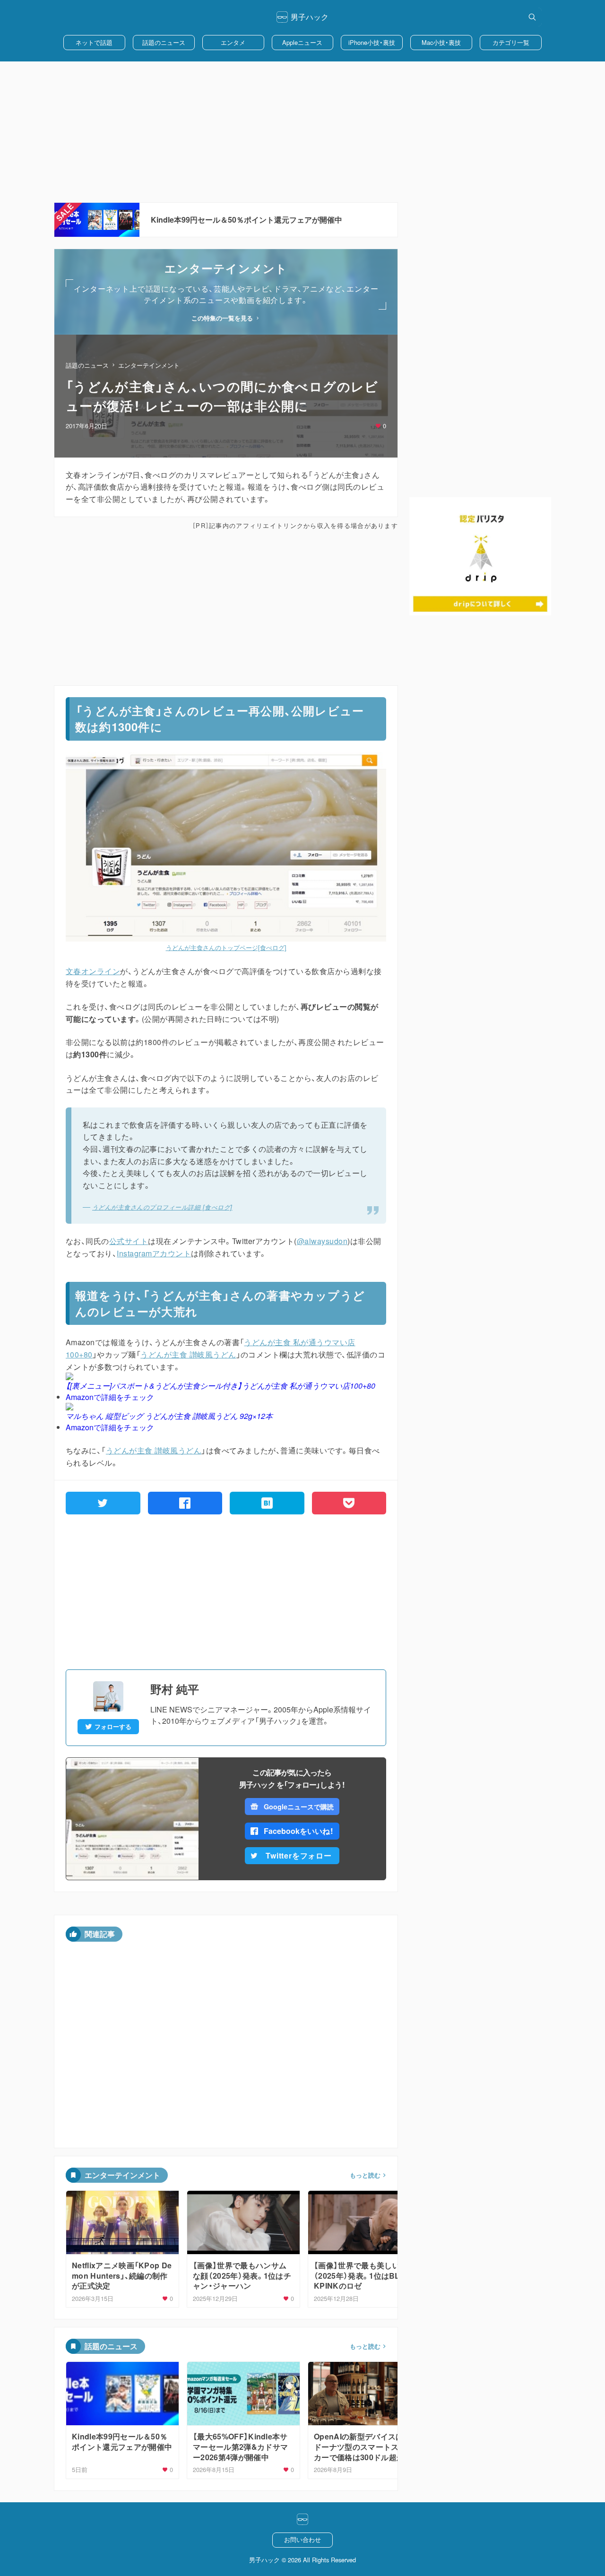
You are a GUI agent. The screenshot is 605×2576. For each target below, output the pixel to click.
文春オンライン (93, 971)
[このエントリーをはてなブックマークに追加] (267, 1503)
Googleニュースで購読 (298, 1807)
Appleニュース (302, 42)
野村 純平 (175, 1689)
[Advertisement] (302, 132)
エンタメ (233, 42)
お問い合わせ (302, 2539)
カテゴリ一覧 (511, 42)
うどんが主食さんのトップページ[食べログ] (226, 947)
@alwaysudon (322, 1241)
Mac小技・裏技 (441, 42)
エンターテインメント (149, 365)
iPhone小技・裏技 (372, 42)
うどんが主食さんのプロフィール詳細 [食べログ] (162, 1207)
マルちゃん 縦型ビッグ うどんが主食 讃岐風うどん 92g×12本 (169, 1416)
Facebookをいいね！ (299, 1831)
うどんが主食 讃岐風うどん (188, 1354)
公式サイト (129, 1241)
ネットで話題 (94, 42)
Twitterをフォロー (299, 1855)
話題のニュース (164, 42)
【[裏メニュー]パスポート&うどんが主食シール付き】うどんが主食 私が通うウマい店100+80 (220, 1386)
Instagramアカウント (154, 1253)
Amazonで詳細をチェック (110, 1397)
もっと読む (365, 2175)
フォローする (113, 1727)
